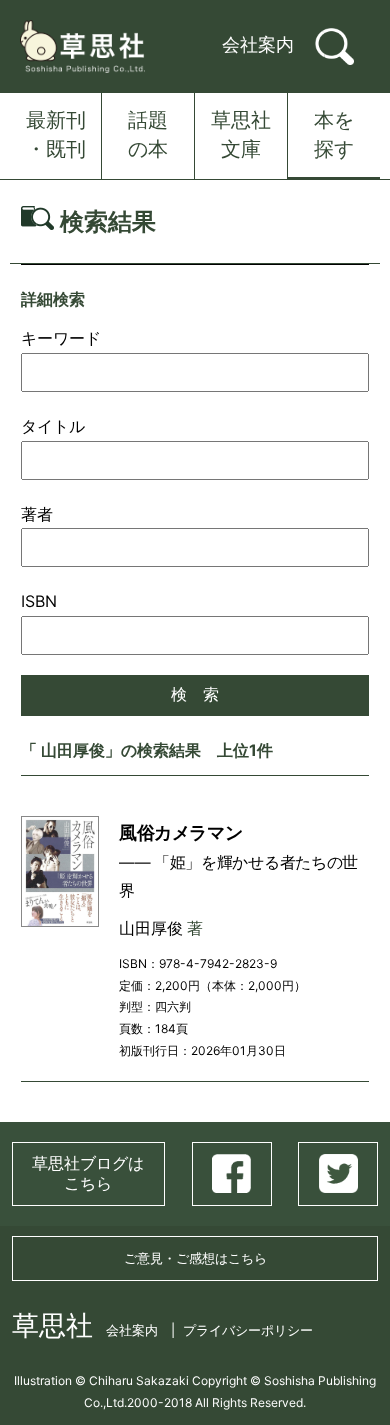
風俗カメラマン (180, 832)
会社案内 (258, 44)
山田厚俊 (151, 928)
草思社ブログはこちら (88, 1172)
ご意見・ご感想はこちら (195, 1258)
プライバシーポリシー (248, 1330)
